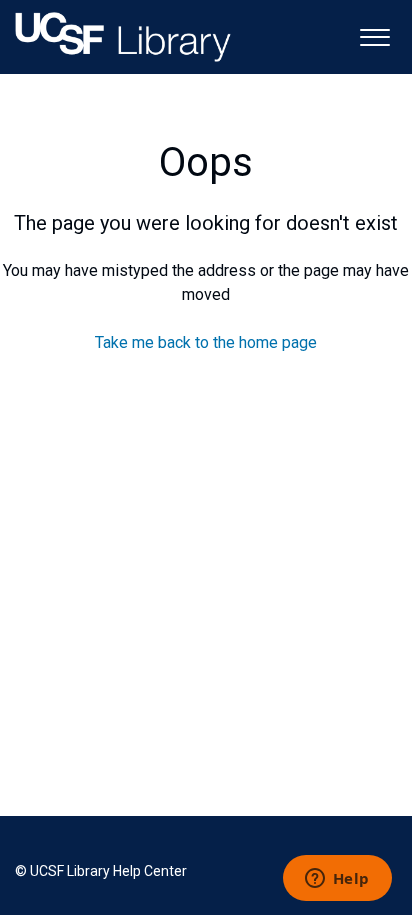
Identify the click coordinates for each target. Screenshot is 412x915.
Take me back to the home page (206, 342)
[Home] (123, 37)
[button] (374, 35)
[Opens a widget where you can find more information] (337, 880)
